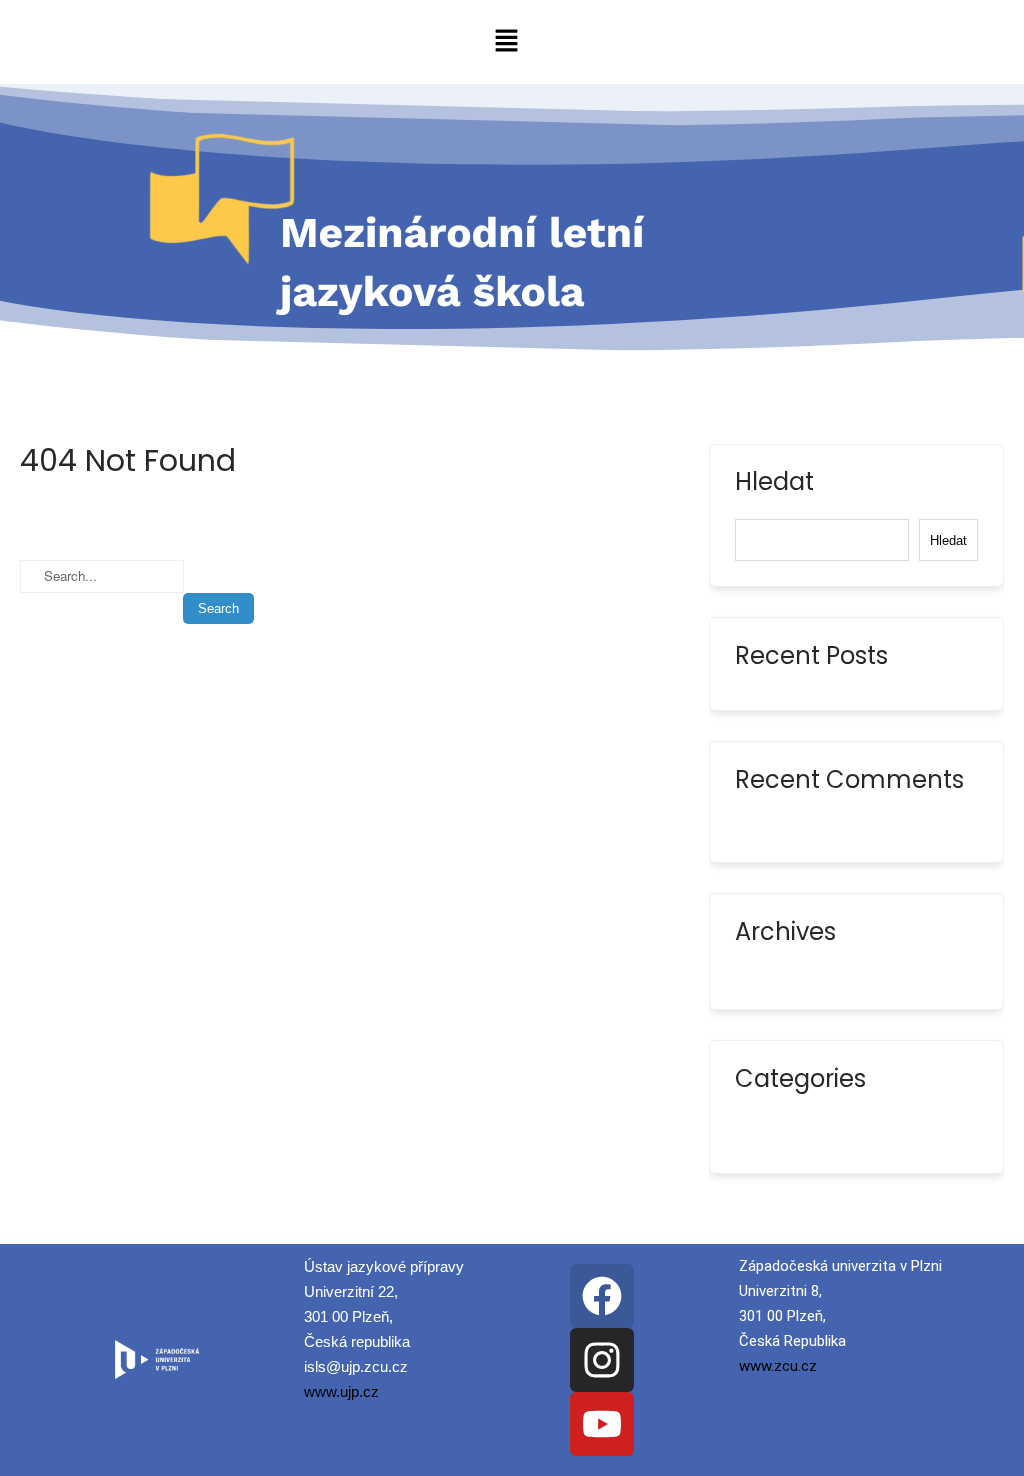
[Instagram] (602, 1360)
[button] (506, 42)
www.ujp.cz (341, 1391)
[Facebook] (602, 1296)
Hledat (774, 484)
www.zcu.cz (778, 1366)
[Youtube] (602, 1424)
